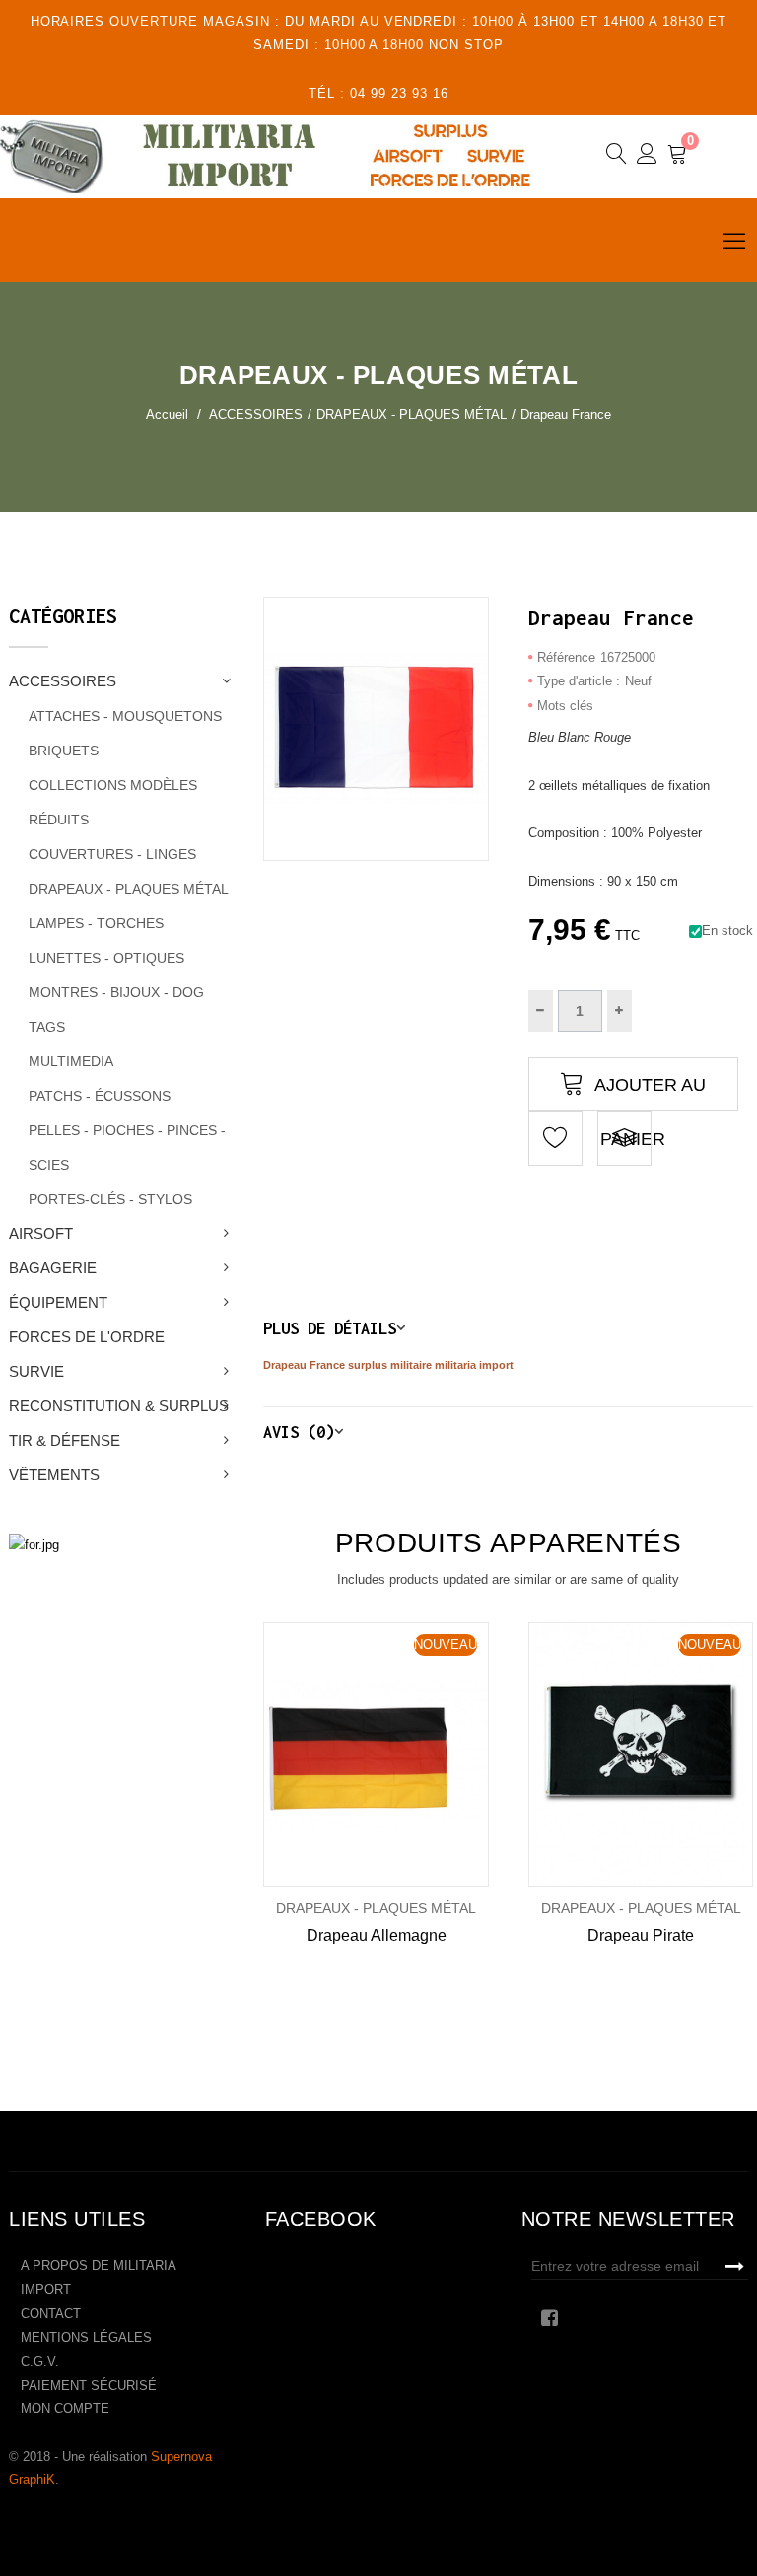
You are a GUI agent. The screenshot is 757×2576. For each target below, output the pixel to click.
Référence (566, 657)
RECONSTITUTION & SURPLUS (119, 1406)
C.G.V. (40, 2361)
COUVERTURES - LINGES (112, 854)
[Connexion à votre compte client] (647, 157)
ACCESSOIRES (63, 681)
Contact (51, 2313)
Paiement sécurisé (89, 2385)
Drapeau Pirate (641, 1935)
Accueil (167, 415)
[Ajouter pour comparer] (624, 1139)
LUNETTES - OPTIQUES (106, 958)
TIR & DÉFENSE (65, 1440)
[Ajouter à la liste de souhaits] (311, 1755)
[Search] (617, 157)
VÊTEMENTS (54, 1475)
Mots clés (565, 706)
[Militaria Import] (280, 156)
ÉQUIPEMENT (58, 1302)
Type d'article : (579, 681)
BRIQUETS (64, 751)
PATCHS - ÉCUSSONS (100, 1096)
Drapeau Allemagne (377, 1935)
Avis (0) (299, 1431)
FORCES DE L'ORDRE (87, 1337)
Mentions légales (86, 2338)
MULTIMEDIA (71, 1061)
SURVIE (36, 1371)
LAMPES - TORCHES (96, 923)
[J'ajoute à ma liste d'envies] (555, 1139)
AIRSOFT (41, 1233)
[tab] (508, 1328)
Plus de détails (330, 1328)
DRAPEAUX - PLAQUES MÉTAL (129, 889)
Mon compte (65, 2409)
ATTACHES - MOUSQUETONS (125, 716)
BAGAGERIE (53, 1268)
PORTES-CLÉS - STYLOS (110, 1199)
